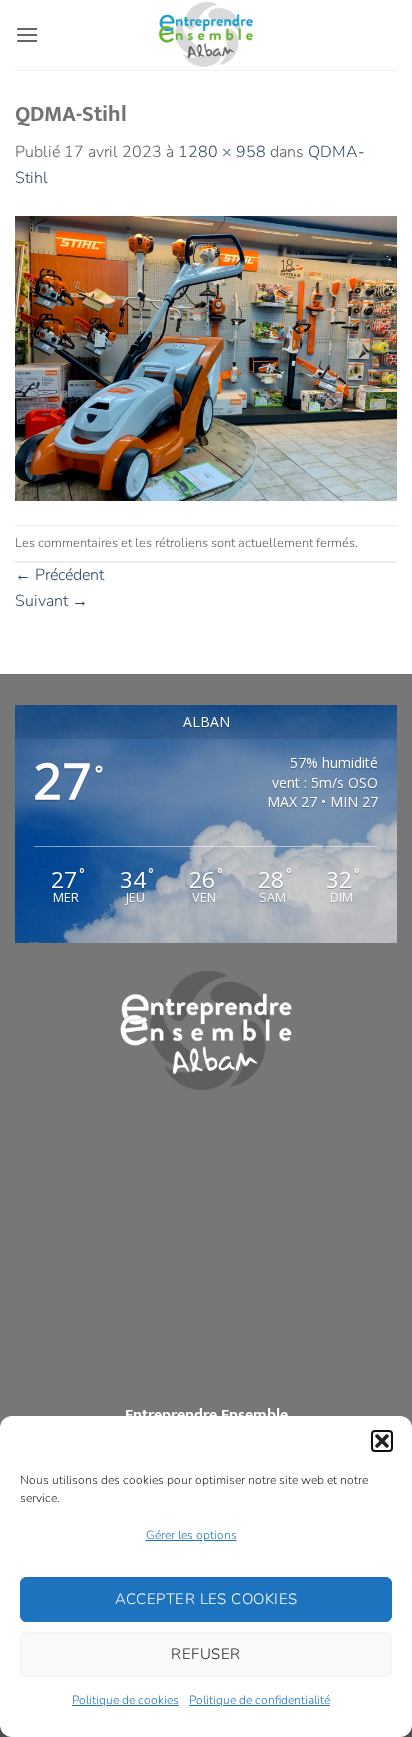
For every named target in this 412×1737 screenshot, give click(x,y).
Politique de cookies (125, 1700)
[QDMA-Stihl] (206, 357)
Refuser (205, 1654)
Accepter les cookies (206, 1599)
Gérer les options (191, 1535)
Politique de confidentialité (259, 1700)
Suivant (51, 601)
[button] (382, 1441)
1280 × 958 (222, 152)
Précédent (59, 575)
